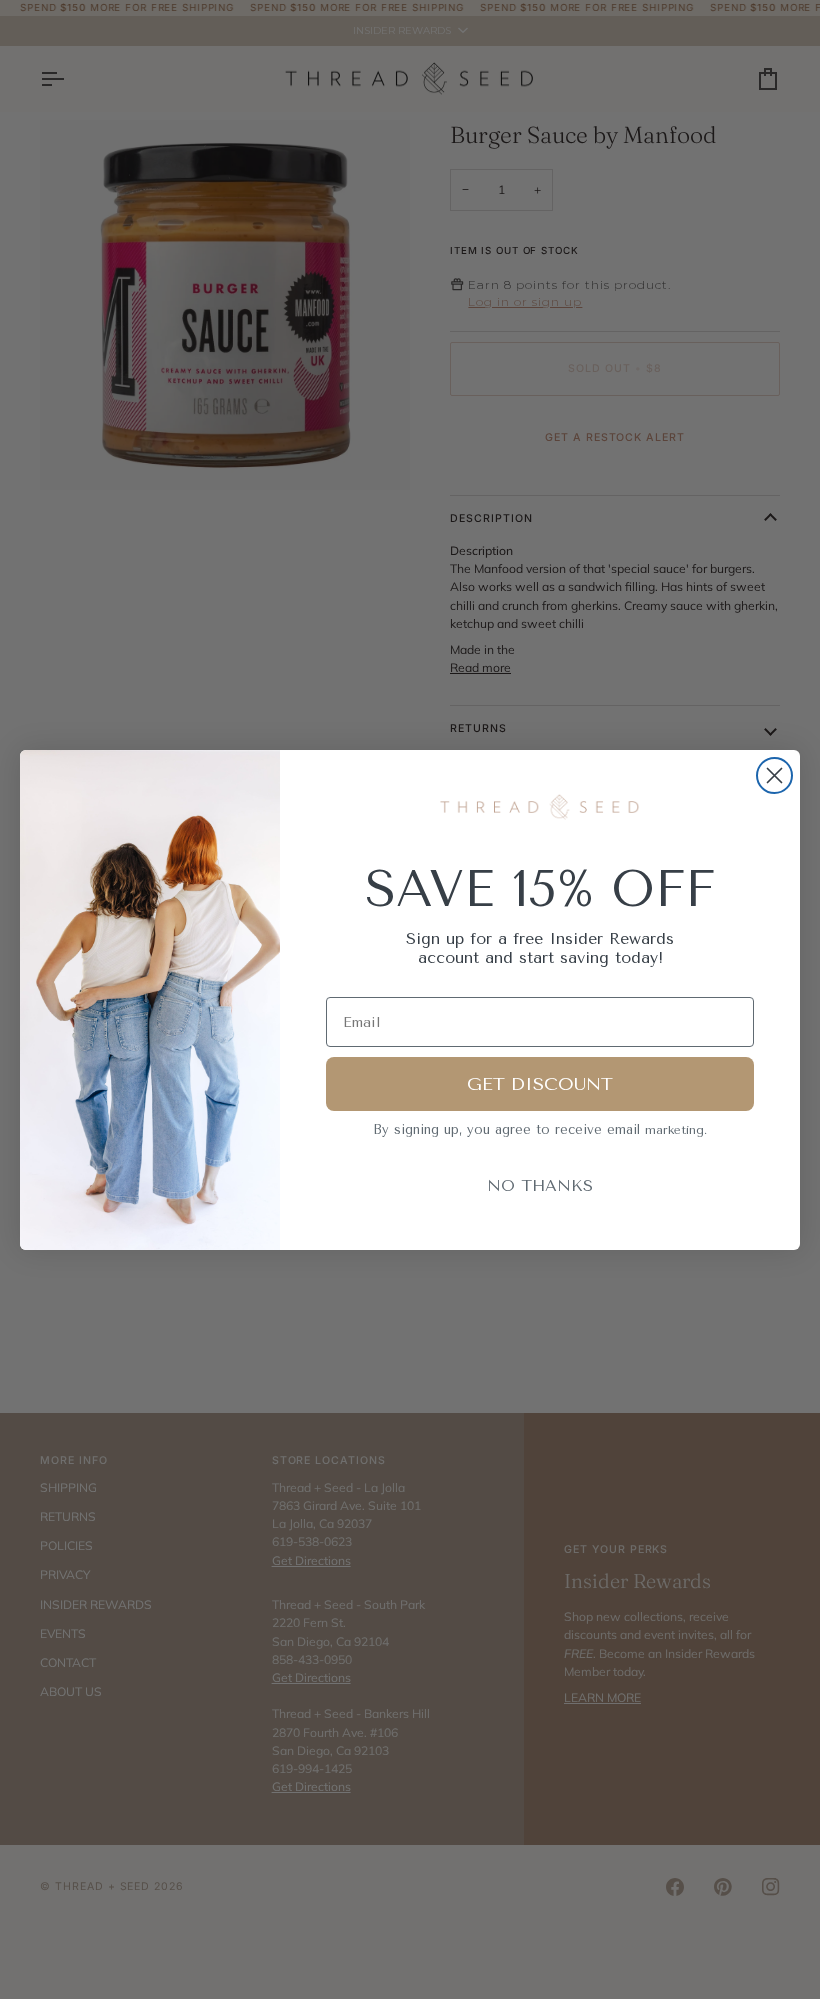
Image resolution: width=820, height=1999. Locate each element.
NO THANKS (540, 1185)
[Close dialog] (774, 775)
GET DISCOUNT (540, 1084)
